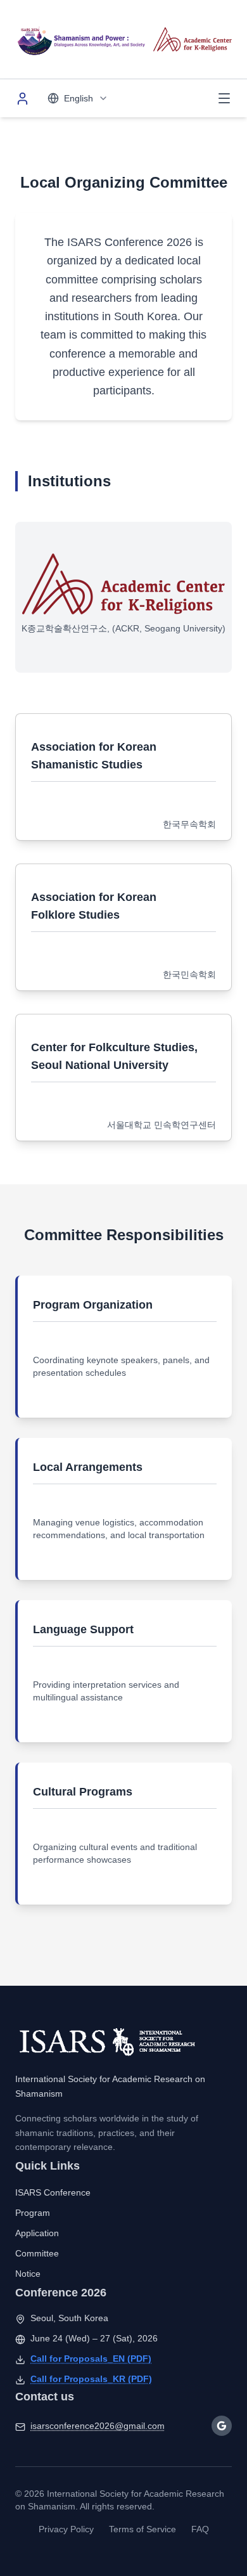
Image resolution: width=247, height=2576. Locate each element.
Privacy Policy (66, 2529)
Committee (37, 2253)
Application (37, 2233)
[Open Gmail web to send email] (222, 2426)
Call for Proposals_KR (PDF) (91, 2379)
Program (33, 2213)
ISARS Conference (53, 2192)
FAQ (200, 2529)
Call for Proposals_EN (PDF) (91, 2359)
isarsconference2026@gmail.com (98, 2426)
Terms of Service (142, 2529)
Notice (28, 2274)
